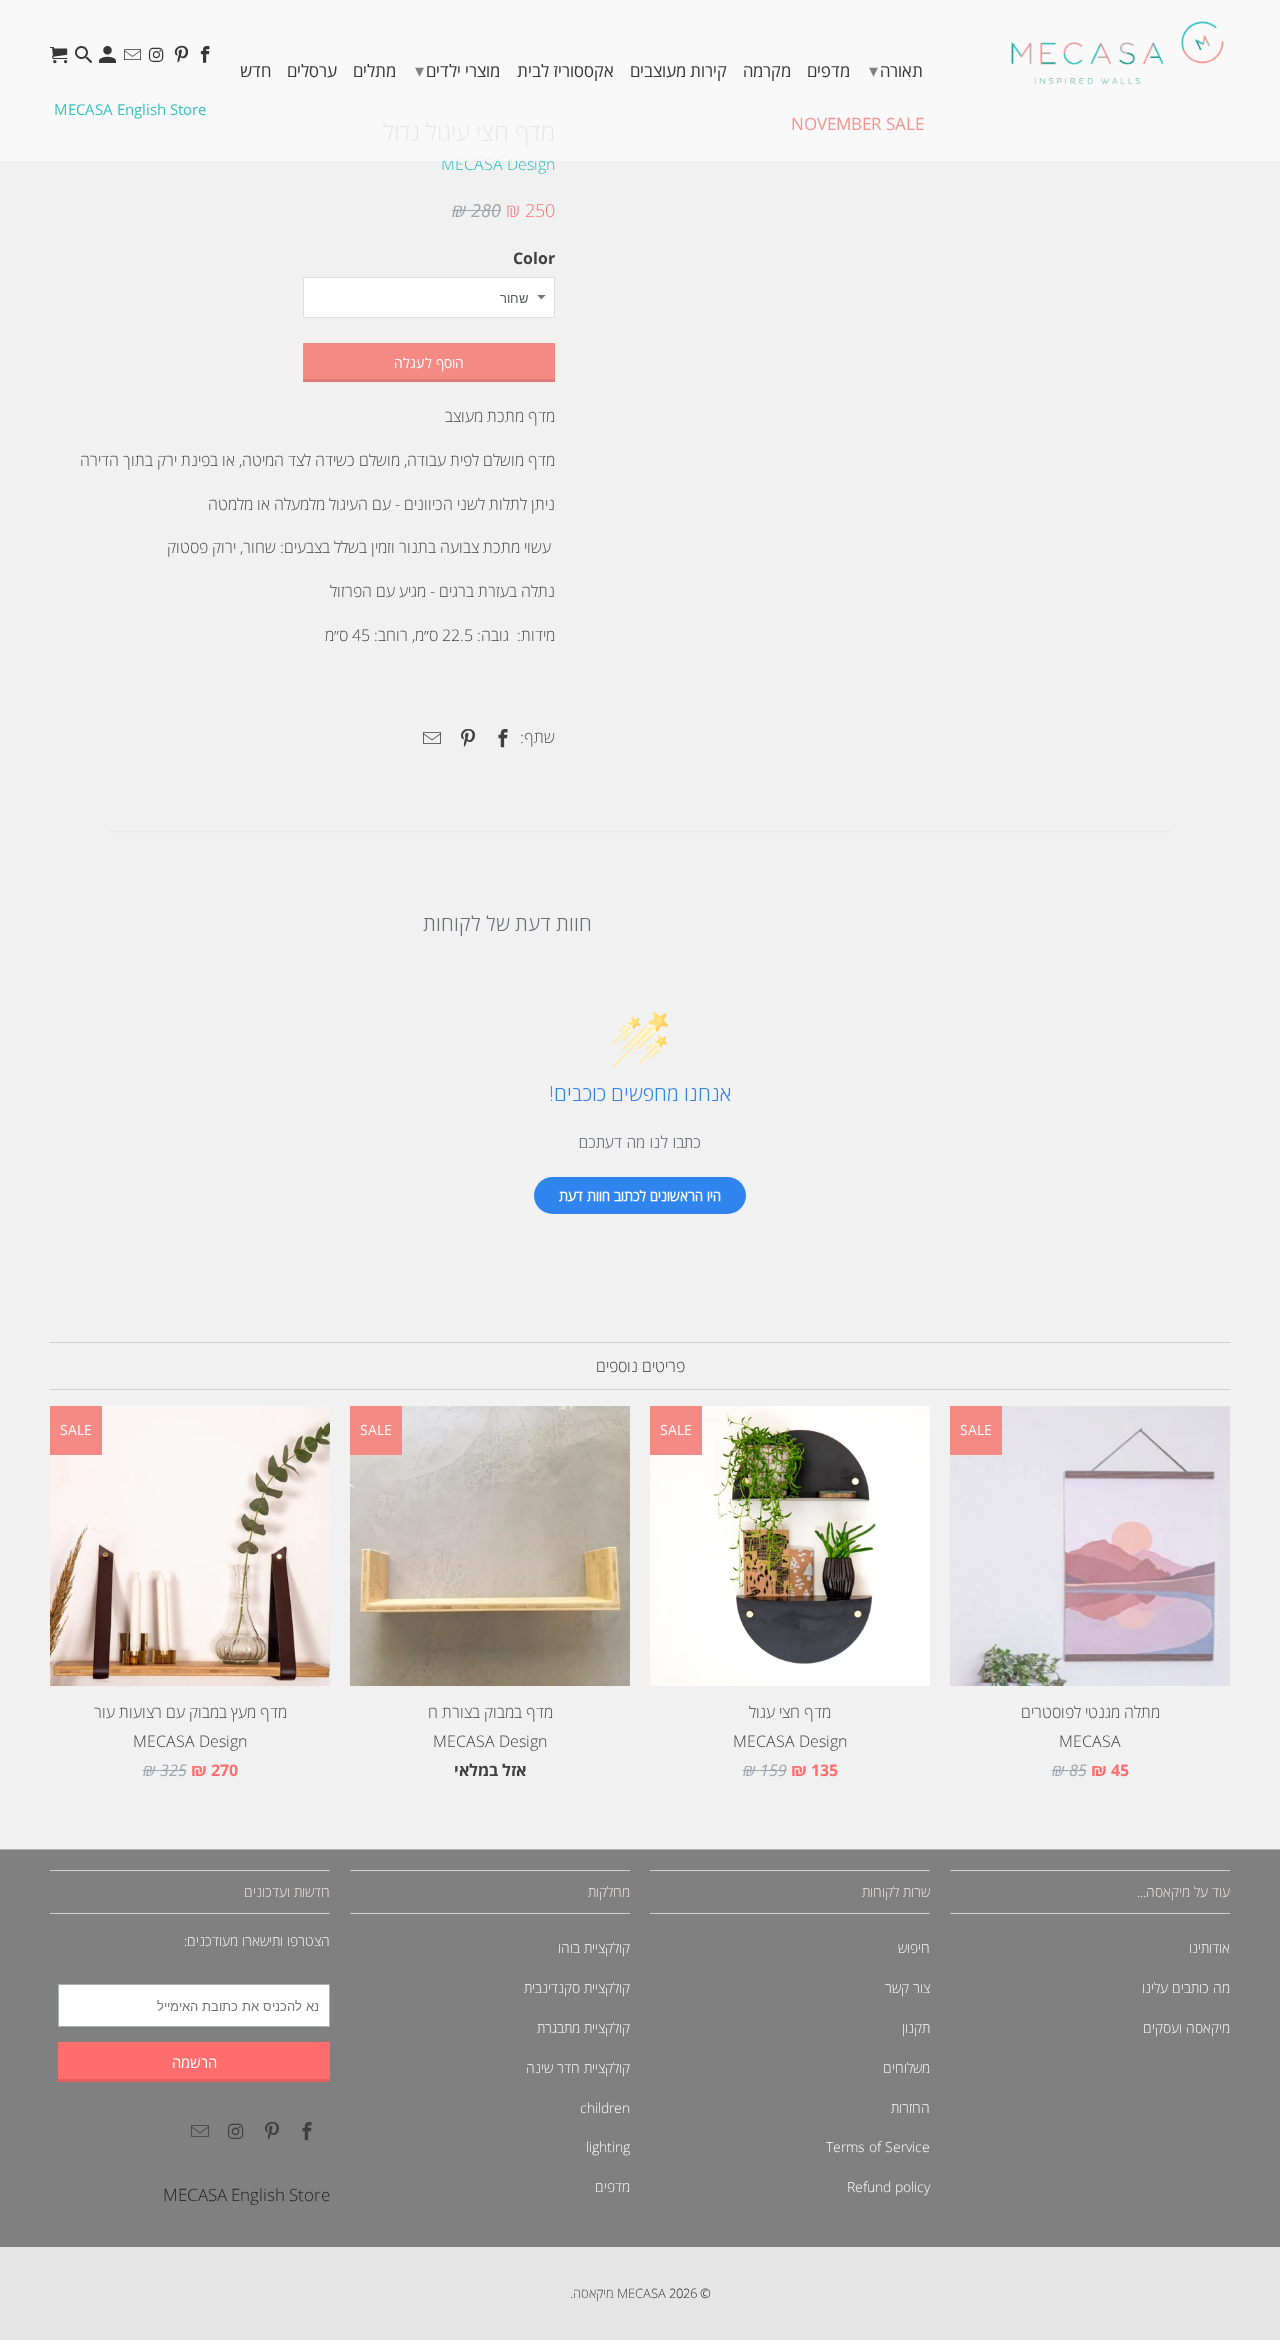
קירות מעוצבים (678, 70)
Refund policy (888, 2186)
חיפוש (914, 1947)
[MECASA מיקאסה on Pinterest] (183, 59)
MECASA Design (498, 164)
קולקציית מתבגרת (583, 2027)
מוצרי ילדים (457, 70)
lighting (608, 2146)
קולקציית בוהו (594, 1947)
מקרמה (767, 70)
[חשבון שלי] (109, 59)
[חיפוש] (85, 59)
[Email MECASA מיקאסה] (134, 59)
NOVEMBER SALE (857, 123)
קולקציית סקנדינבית (577, 1987)
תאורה (896, 70)
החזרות (910, 2107)
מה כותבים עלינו (1186, 1987)
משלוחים (906, 2067)
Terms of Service (878, 2146)
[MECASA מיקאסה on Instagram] (158, 59)
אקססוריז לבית (565, 70)
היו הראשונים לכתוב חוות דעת (640, 1195)
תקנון (916, 2027)
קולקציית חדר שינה (578, 2067)
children (605, 2107)
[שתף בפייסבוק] (500, 738)
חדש (255, 70)
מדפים (828, 70)
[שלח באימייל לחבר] (429, 738)
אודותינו (1209, 1947)
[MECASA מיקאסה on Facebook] (207, 59)
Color (534, 258)
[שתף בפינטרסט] (464, 738)
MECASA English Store (130, 109)
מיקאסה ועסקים (1186, 2027)
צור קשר (907, 1987)
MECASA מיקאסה (619, 2293)
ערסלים (312, 70)
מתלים (374, 70)
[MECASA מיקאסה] (1117, 52)
